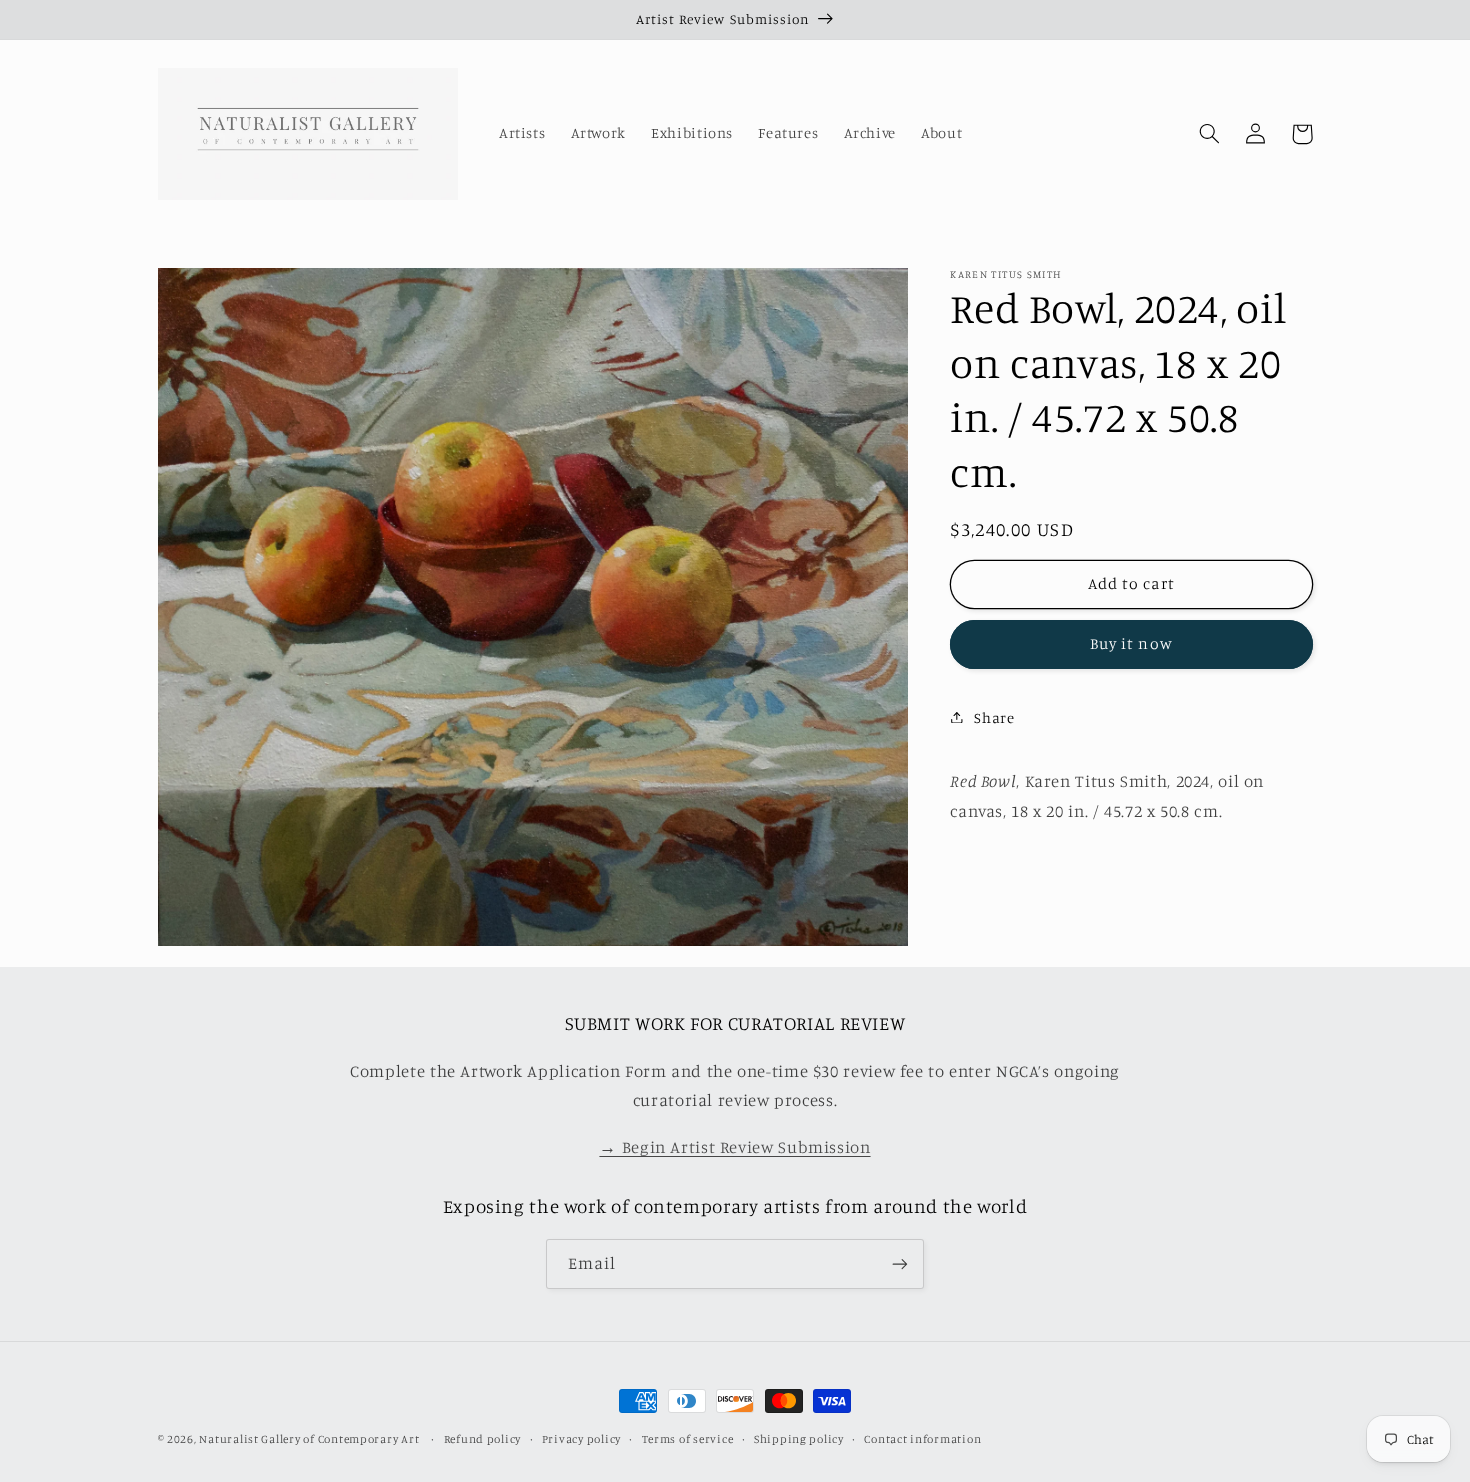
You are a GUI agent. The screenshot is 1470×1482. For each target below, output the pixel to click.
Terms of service (688, 1439)
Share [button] (994, 716)
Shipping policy (799, 1439)
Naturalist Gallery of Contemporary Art (309, 1439)
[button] (1210, 134)
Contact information (922, 1439)
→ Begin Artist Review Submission (734, 1147)
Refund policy (483, 1439)
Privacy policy (581, 1439)
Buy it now (1131, 642)
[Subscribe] (900, 1263)
